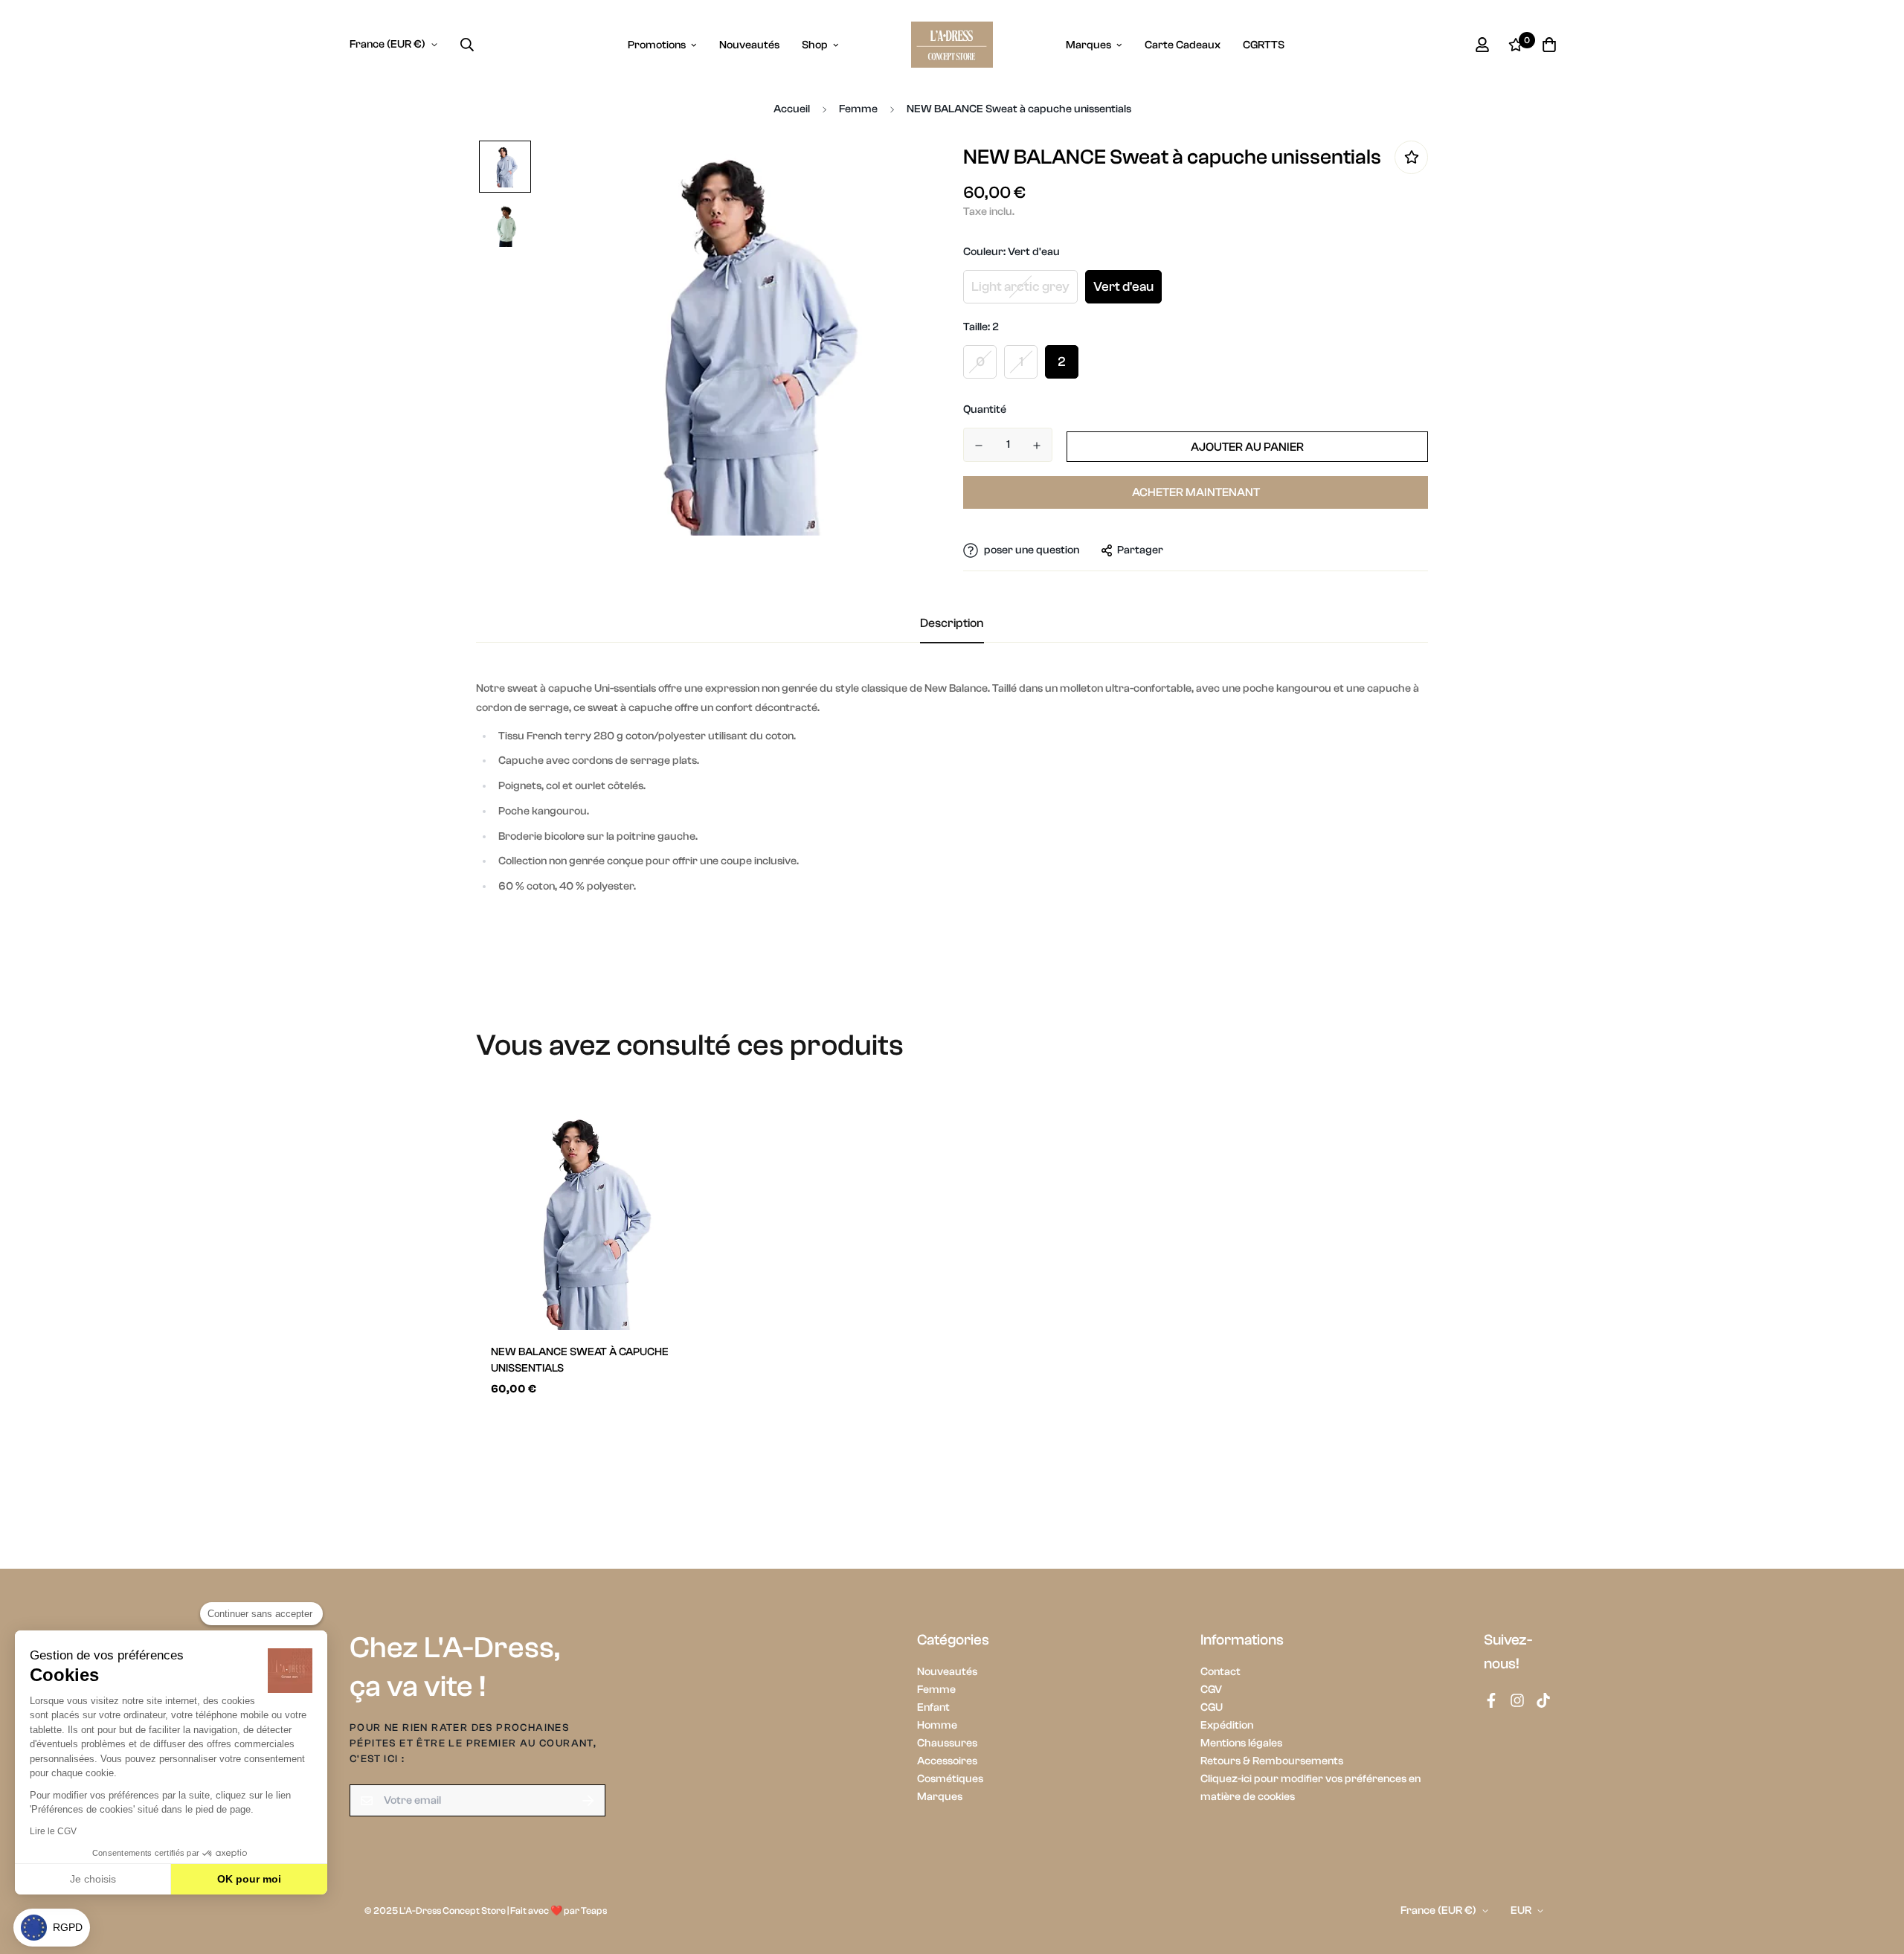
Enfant (933, 1707)
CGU (1212, 1707)
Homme (937, 1725)
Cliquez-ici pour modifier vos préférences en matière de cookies (1310, 1788)
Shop (815, 45)
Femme (858, 109)
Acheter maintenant (1196, 492)
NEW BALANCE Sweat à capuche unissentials (580, 1360)
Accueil (792, 109)
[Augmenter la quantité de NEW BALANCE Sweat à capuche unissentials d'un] (1037, 446)
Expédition (1227, 1725)
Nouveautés (749, 45)
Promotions (657, 45)
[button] (52, 1928)
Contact (1220, 1672)
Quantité (985, 409)
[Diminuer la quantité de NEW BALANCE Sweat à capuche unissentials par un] (979, 446)
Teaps (594, 1910)
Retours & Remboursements (1272, 1761)
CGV (1211, 1690)
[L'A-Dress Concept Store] (952, 45)
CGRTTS (1264, 45)
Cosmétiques (950, 1779)
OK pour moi (249, 1879)
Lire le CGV (53, 1831)
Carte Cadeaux (1183, 45)
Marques (1088, 45)
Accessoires (947, 1761)
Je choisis (93, 1879)
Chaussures (947, 1743)
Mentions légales (1241, 1743)
